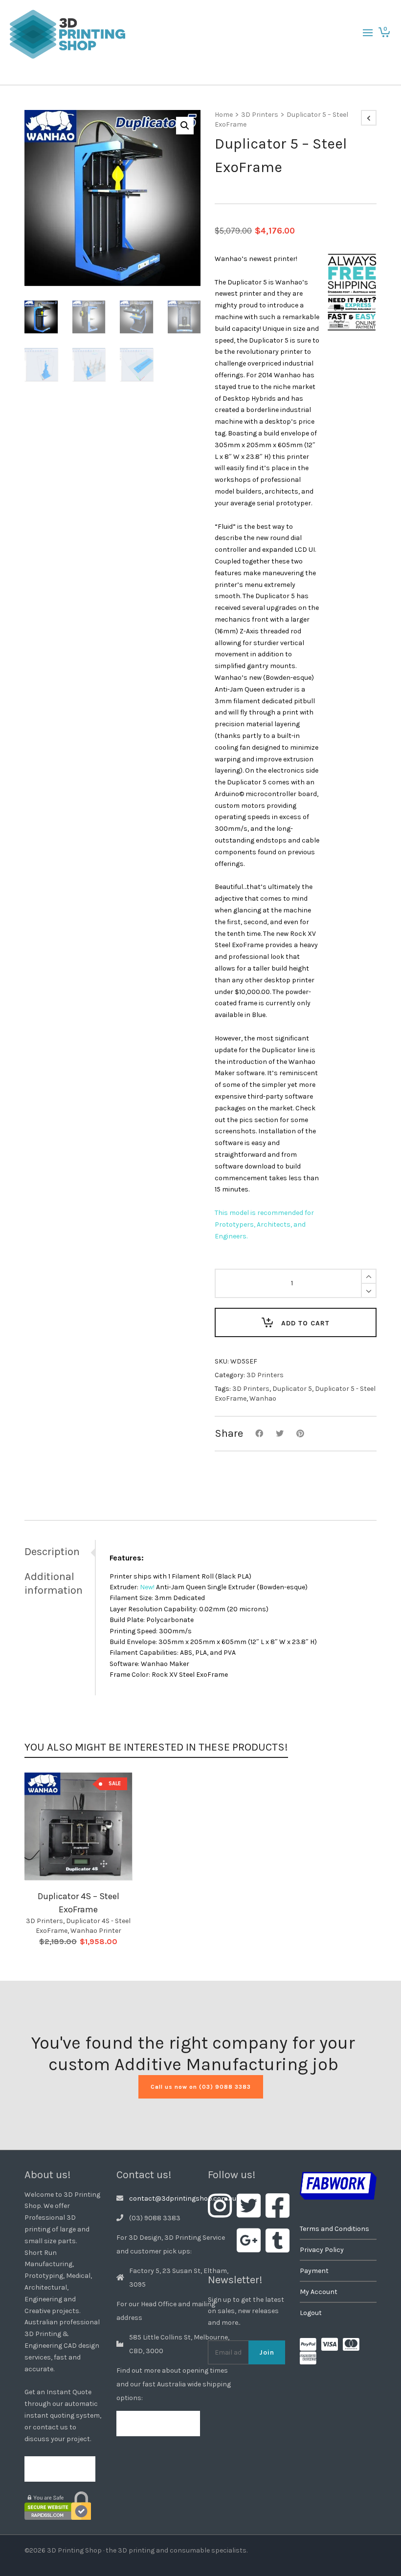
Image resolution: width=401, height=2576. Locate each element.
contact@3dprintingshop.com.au (183, 2198)
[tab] (60, 1552)
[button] (185, 126)
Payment (314, 2271)
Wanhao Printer (96, 1931)
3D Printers (260, 115)
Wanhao (263, 1398)
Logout (311, 2313)
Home (224, 115)
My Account (319, 2292)
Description (52, 1552)
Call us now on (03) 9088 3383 (201, 2087)
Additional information (54, 1583)
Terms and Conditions (334, 2229)
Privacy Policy (322, 2250)
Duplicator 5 (292, 1389)
